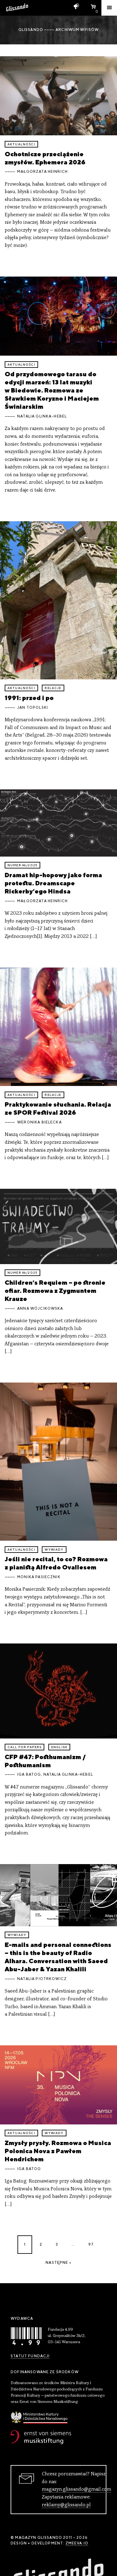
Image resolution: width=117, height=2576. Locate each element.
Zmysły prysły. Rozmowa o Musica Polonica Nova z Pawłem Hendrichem (58, 2151)
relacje (53, 688)
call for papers (24, 1747)
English (59, 1747)
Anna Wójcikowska (40, 1308)
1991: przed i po (29, 698)
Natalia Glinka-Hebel (42, 416)
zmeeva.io (77, 2543)
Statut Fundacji (30, 2356)
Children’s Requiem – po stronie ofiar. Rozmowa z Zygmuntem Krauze (55, 1291)
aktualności (21, 144)
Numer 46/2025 (22, 865)
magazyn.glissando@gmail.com (76, 2489)
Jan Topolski (33, 708)
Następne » (58, 2263)
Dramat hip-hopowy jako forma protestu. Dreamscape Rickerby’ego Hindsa (53, 883)
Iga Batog (29, 1774)
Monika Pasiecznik (39, 1577)
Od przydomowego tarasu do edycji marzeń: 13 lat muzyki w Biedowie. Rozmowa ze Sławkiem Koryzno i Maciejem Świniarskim (52, 390)
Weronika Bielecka (39, 1122)
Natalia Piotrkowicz (42, 1979)
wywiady (54, 1550)
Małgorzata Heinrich (42, 172)
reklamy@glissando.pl (66, 2505)
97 (91, 2244)
